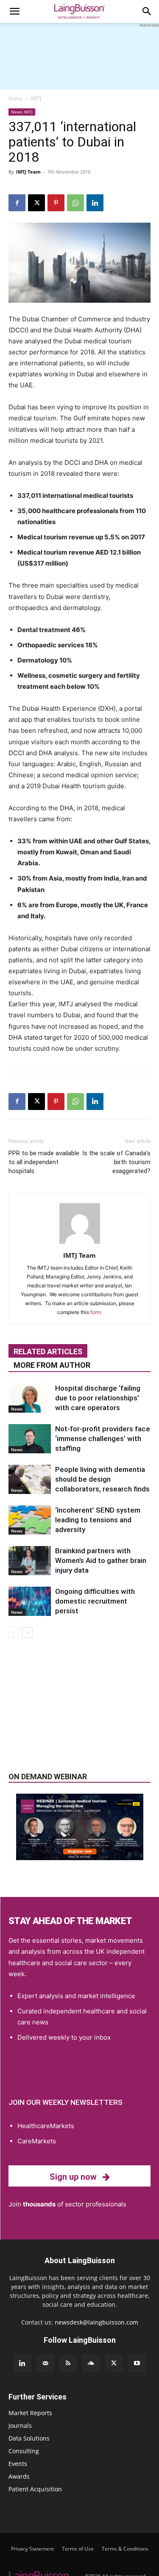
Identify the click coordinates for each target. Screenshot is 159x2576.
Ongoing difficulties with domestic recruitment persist (95, 1601)
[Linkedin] (95, 203)
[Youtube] (137, 2363)
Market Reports (30, 2413)
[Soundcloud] (91, 2363)
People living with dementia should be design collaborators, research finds (102, 1479)
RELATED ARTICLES (48, 1352)
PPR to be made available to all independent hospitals (44, 1162)
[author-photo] (80, 1244)
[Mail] (45, 2363)
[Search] (147, 11)
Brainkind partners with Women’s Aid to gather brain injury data (101, 1560)
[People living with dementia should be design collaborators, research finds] (30, 1479)
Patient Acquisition (35, 2489)
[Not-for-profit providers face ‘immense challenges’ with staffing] (30, 1439)
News (17, 1409)
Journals (20, 2426)
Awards (19, 2476)
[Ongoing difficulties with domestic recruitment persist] (30, 1601)
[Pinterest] (56, 203)
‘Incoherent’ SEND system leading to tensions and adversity (98, 1520)
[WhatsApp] (75, 203)
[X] (36, 203)
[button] (14, 11)
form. (96, 1312)
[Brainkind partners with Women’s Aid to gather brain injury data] (30, 1561)
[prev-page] (14, 1633)
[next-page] (27, 1633)
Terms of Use (78, 2549)
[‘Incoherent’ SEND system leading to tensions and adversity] (30, 1520)
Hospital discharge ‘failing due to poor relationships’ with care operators (98, 1398)
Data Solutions (29, 2438)
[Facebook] (17, 203)
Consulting (24, 2451)
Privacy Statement (32, 2549)
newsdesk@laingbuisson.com (96, 2322)
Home (16, 98)
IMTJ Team (28, 172)
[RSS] (68, 2363)
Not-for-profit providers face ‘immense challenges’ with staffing (103, 1438)
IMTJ (36, 98)
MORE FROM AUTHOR (52, 1365)
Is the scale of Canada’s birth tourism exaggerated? (116, 1162)
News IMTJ (22, 112)
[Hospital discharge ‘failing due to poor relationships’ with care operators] (30, 1398)
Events (18, 2464)
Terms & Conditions (125, 2549)
